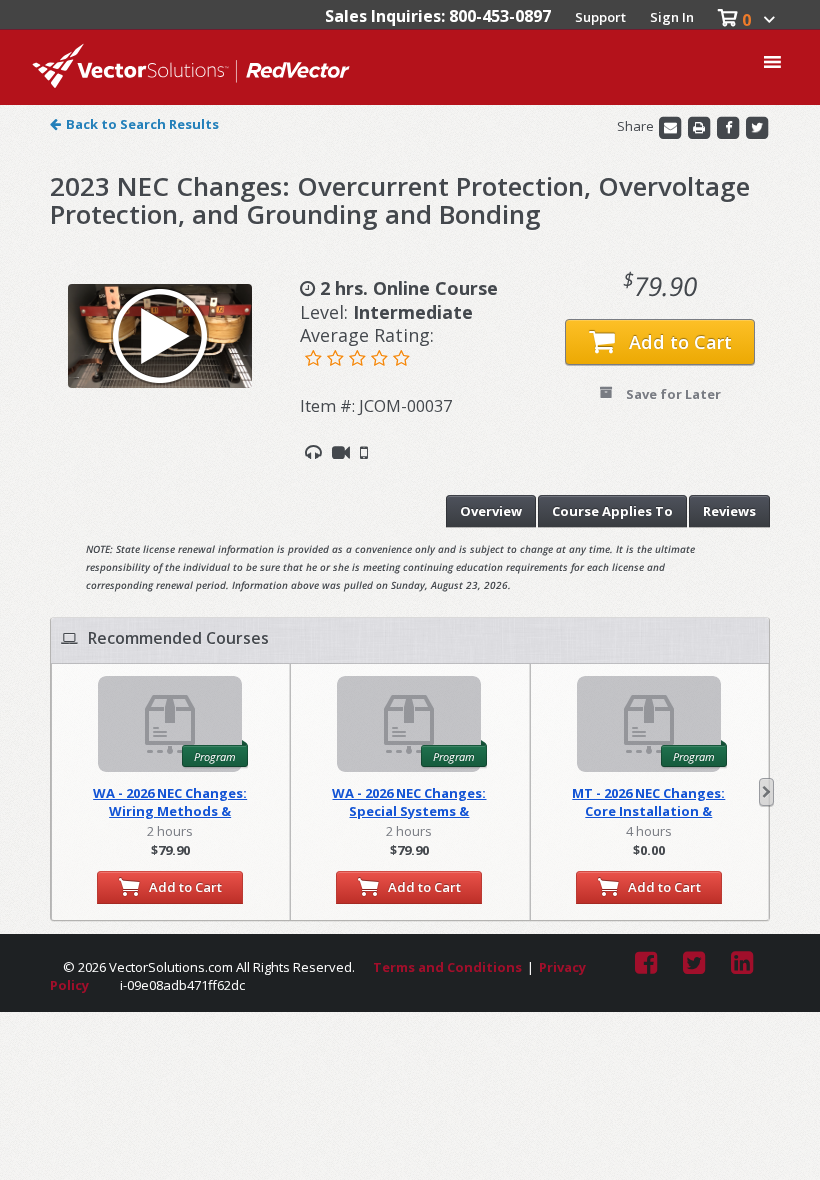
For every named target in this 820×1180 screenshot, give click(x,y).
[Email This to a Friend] (671, 127)
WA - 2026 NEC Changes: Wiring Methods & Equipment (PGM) (170, 802)
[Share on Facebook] (729, 127)
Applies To (612, 511)
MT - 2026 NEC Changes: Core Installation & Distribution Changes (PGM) (648, 802)
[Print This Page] (700, 127)
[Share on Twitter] (757, 127)
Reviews (729, 511)
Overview (491, 511)
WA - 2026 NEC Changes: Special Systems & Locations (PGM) (409, 802)
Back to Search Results (142, 124)
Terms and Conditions (447, 967)
